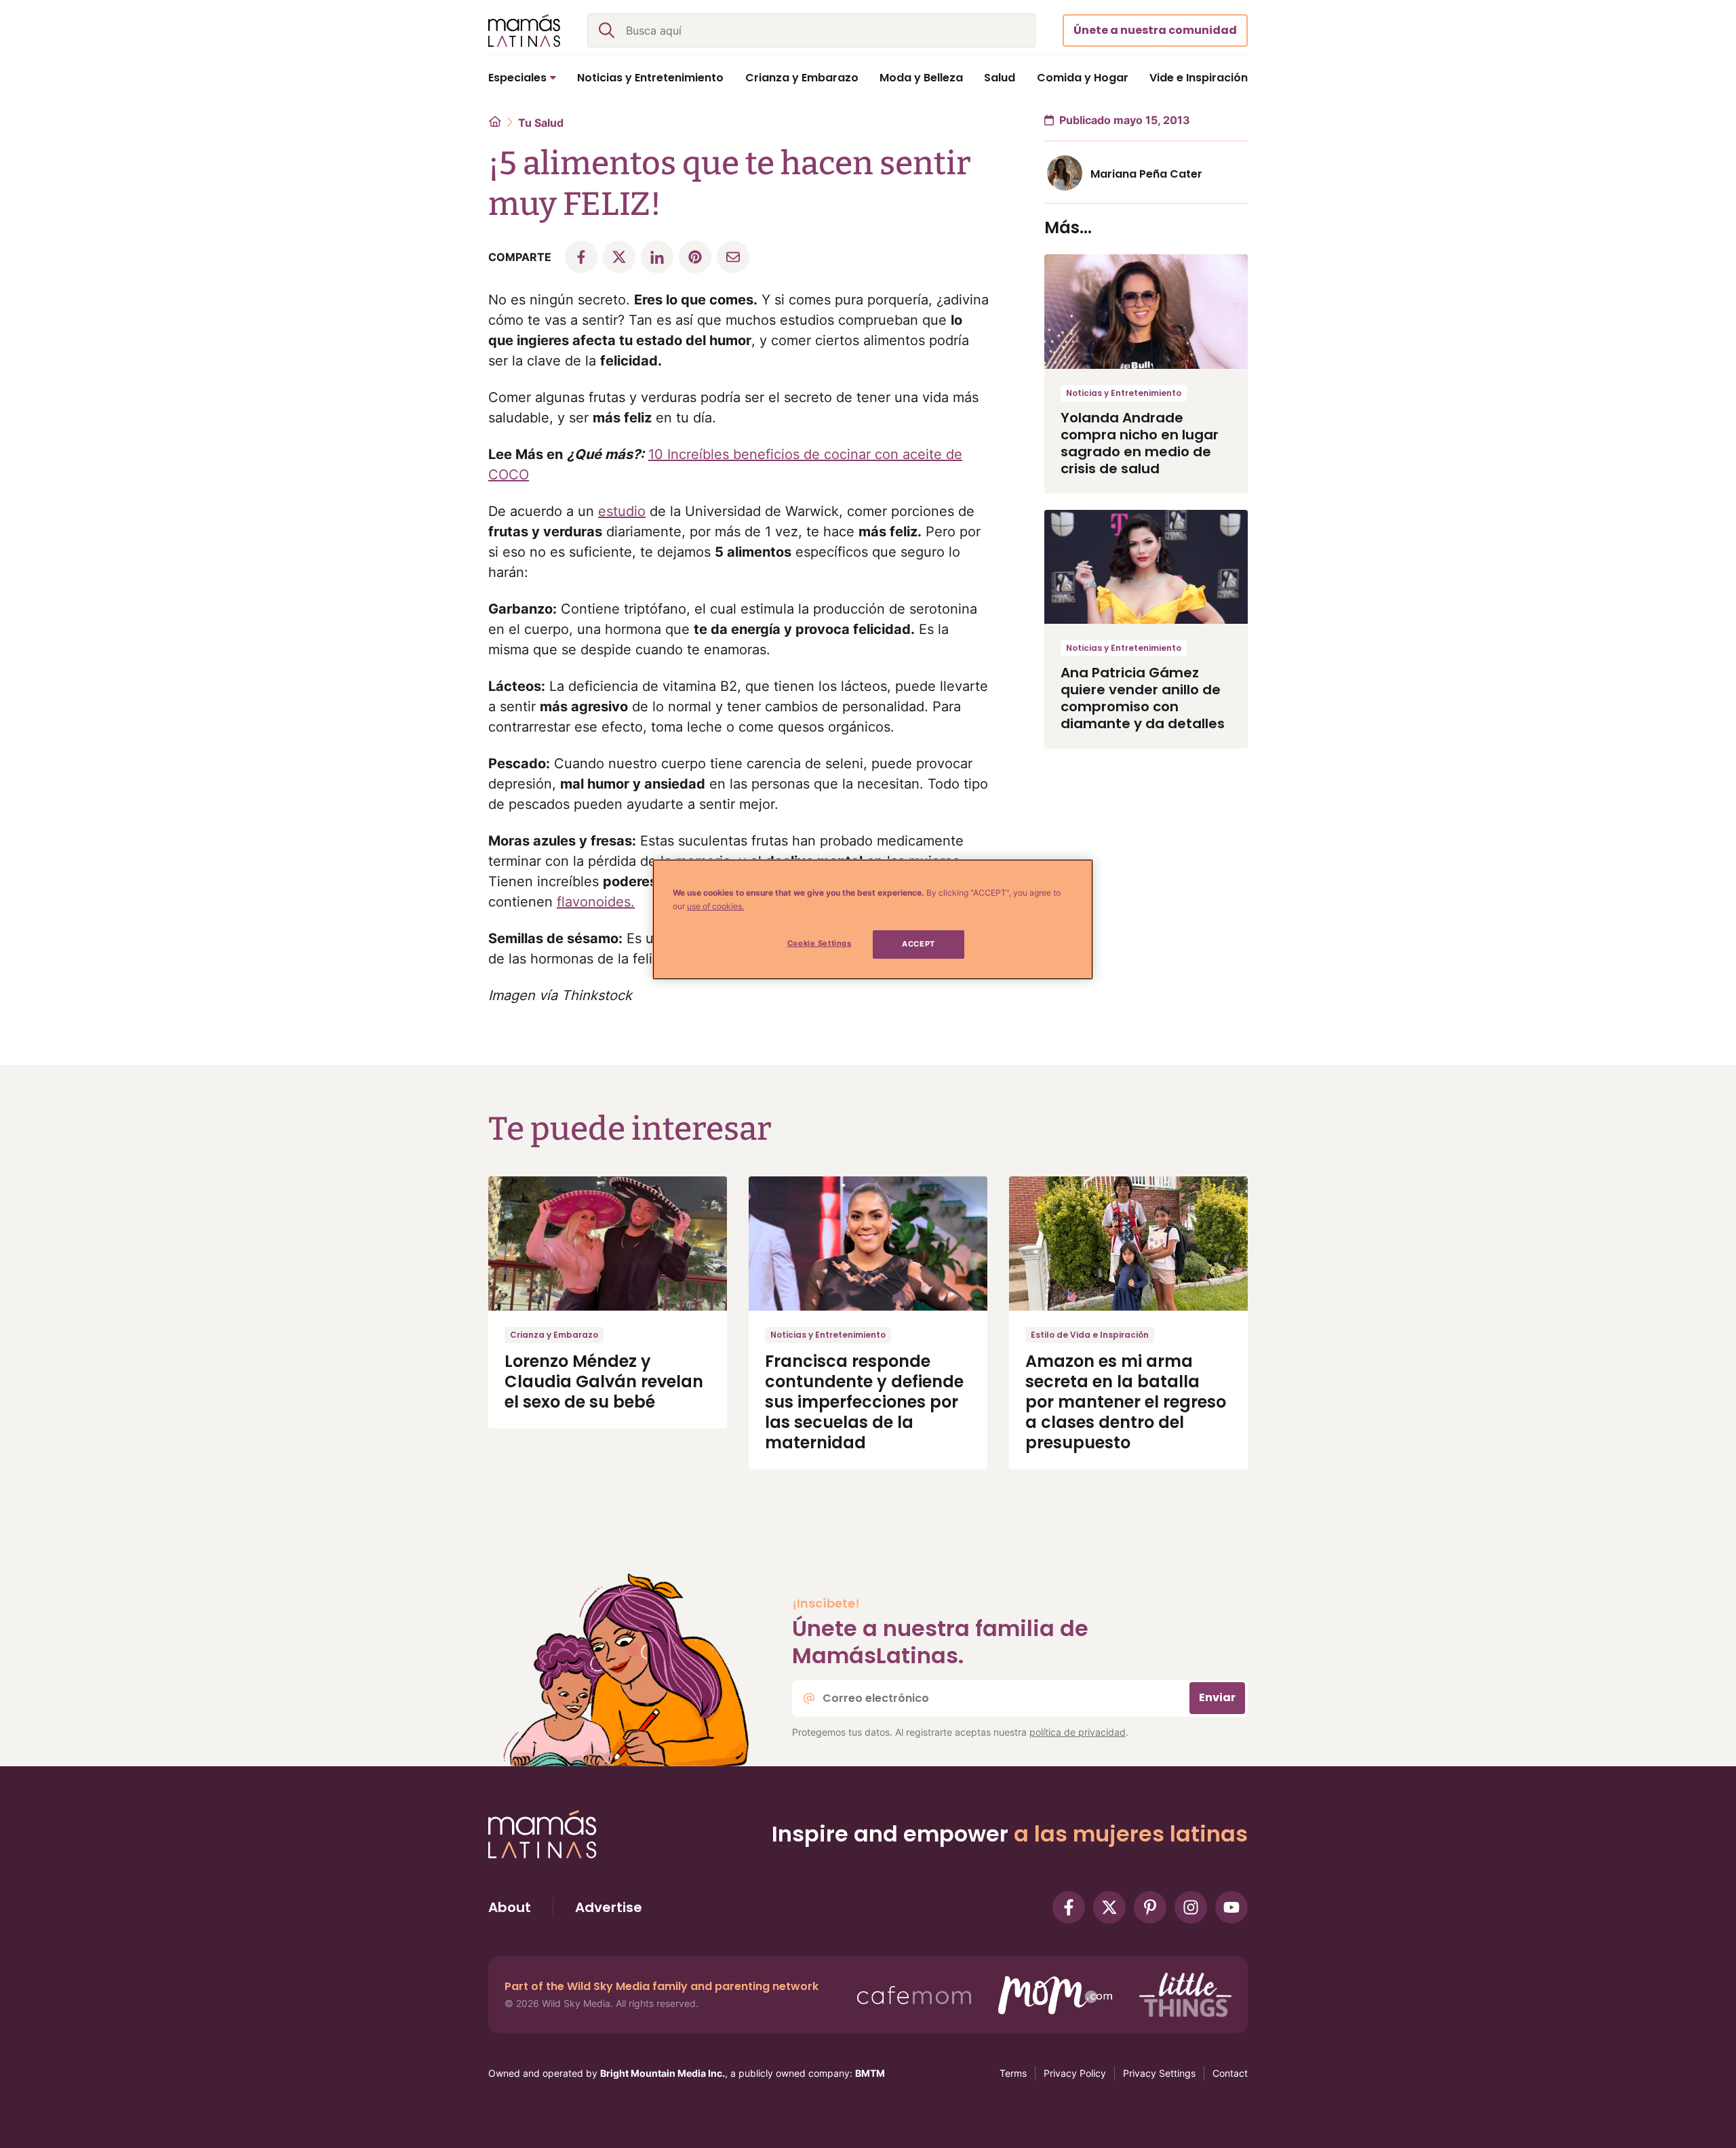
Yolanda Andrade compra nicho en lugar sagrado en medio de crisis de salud (1140, 443)
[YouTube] (1231, 1907)
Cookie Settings (820, 943)
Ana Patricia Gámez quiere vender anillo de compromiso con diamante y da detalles (1143, 698)
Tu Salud (541, 123)
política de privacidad (1078, 1732)
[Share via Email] (733, 257)
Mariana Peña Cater (1146, 174)
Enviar (1217, 1697)
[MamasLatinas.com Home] (524, 31)
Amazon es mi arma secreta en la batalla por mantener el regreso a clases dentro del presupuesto (1126, 1402)
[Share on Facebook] (581, 257)
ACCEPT (918, 944)
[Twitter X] (1109, 1907)
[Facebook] (1069, 1907)
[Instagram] (1191, 1907)
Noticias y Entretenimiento (1124, 393)
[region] (873, 919)
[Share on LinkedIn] (657, 257)
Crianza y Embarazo (554, 1335)
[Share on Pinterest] (695, 257)
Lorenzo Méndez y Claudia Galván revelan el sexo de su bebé (604, 1381)
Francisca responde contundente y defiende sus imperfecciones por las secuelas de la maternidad (864, 1402)
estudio (622, 511)
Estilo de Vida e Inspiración (1090, 1335)
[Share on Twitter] (619, 257)
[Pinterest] (1150, 1907)
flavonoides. (596, 902)
